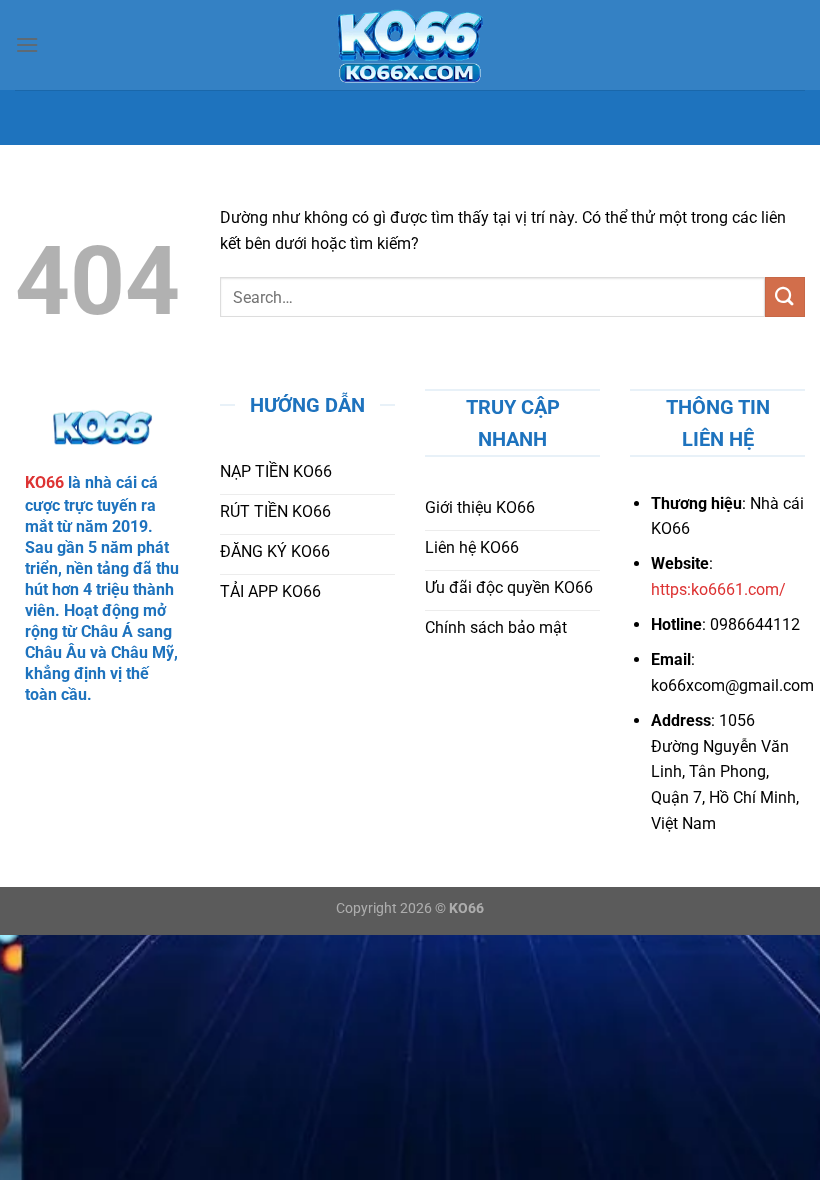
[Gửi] (785, 296)
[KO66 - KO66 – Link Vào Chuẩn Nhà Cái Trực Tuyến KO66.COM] (410, 45)
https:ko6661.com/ (718, 589)
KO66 (44, 482)
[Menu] (27, 44)
